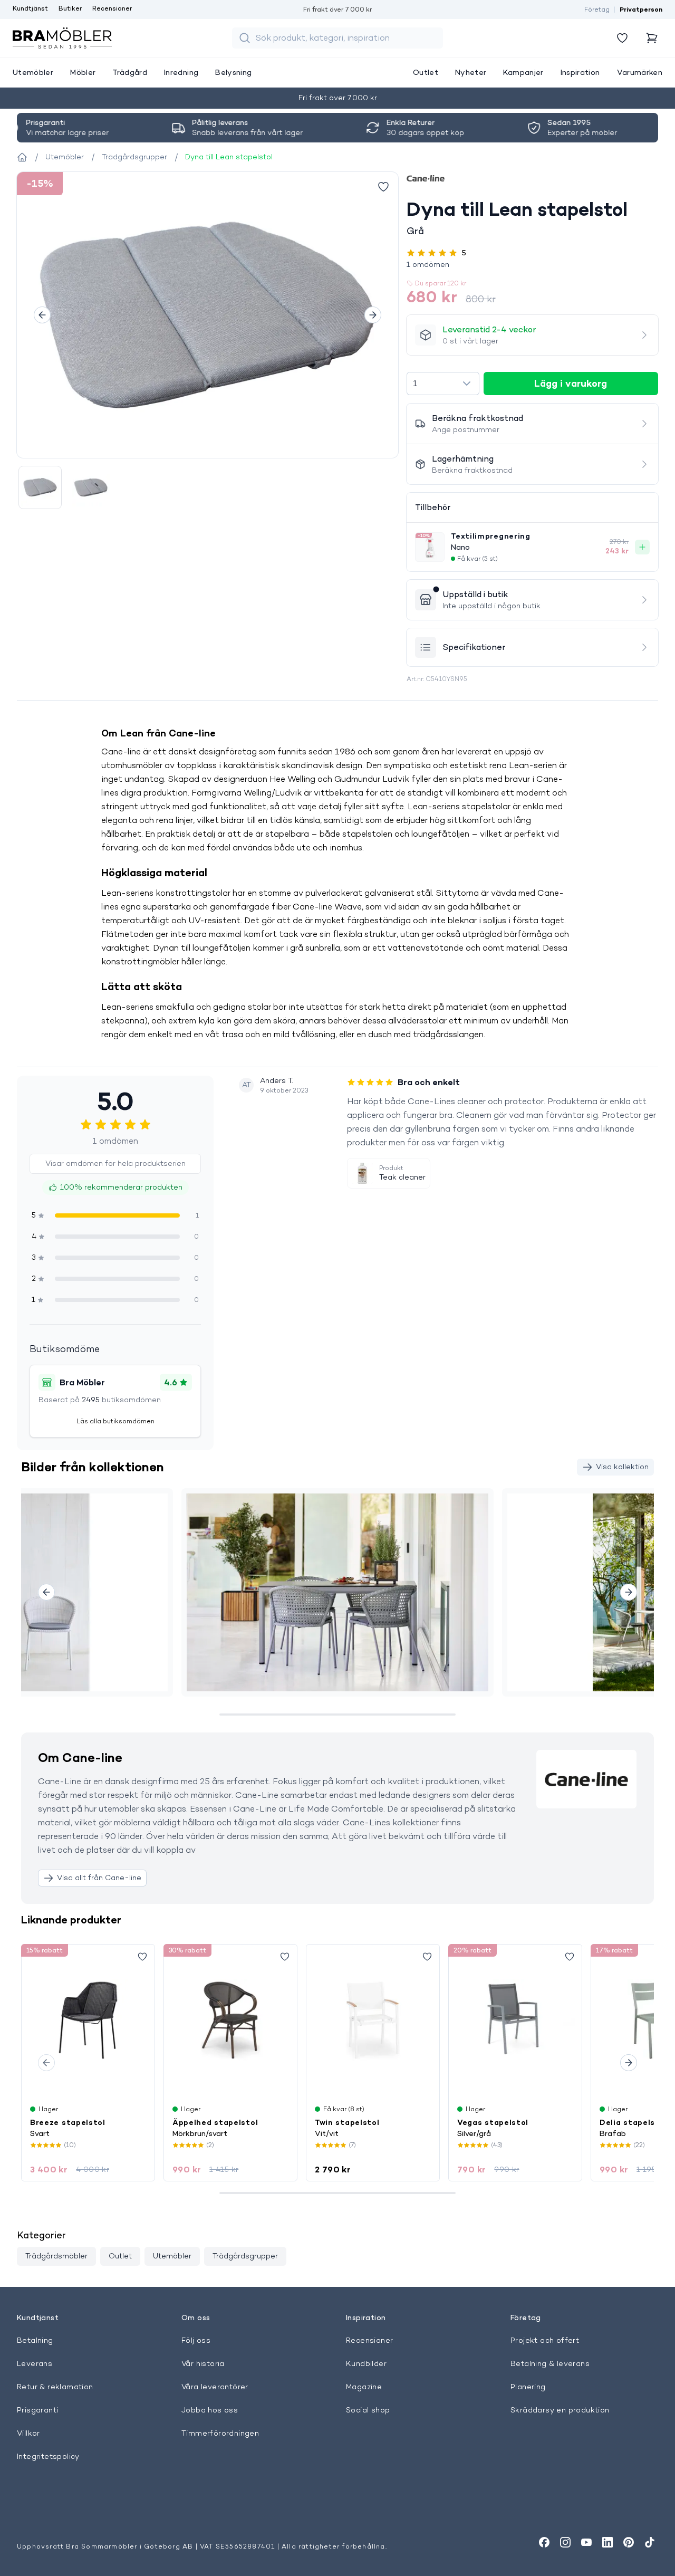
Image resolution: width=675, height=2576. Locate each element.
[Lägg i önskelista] (383, 187)
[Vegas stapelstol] (515, 2020)
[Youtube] (586, 2542)
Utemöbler (172, 2256)
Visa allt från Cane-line (99, 1878)
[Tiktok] (650, 2542)
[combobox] (443, 384)
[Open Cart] (652, 38)
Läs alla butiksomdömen (115, 1421)
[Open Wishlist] (622, 38)
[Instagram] (565, 2542)
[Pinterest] (629, 2542)
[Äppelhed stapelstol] (230, 2020)
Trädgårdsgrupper (245, 2256)
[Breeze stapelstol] (88, 2020)
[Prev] (42, 315)
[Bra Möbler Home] (62, 38)
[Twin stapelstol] (373, 2020)
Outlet (120, 2256)
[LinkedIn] (607, 2542)
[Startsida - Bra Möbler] (22, 157)
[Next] (373, 315)
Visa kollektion (622, 1467)
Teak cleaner (402, 1177)
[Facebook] (544, 2542)
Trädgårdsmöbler (56, 2256)
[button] (532, 264)
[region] (208, 315)
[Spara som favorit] (142, 1957)
